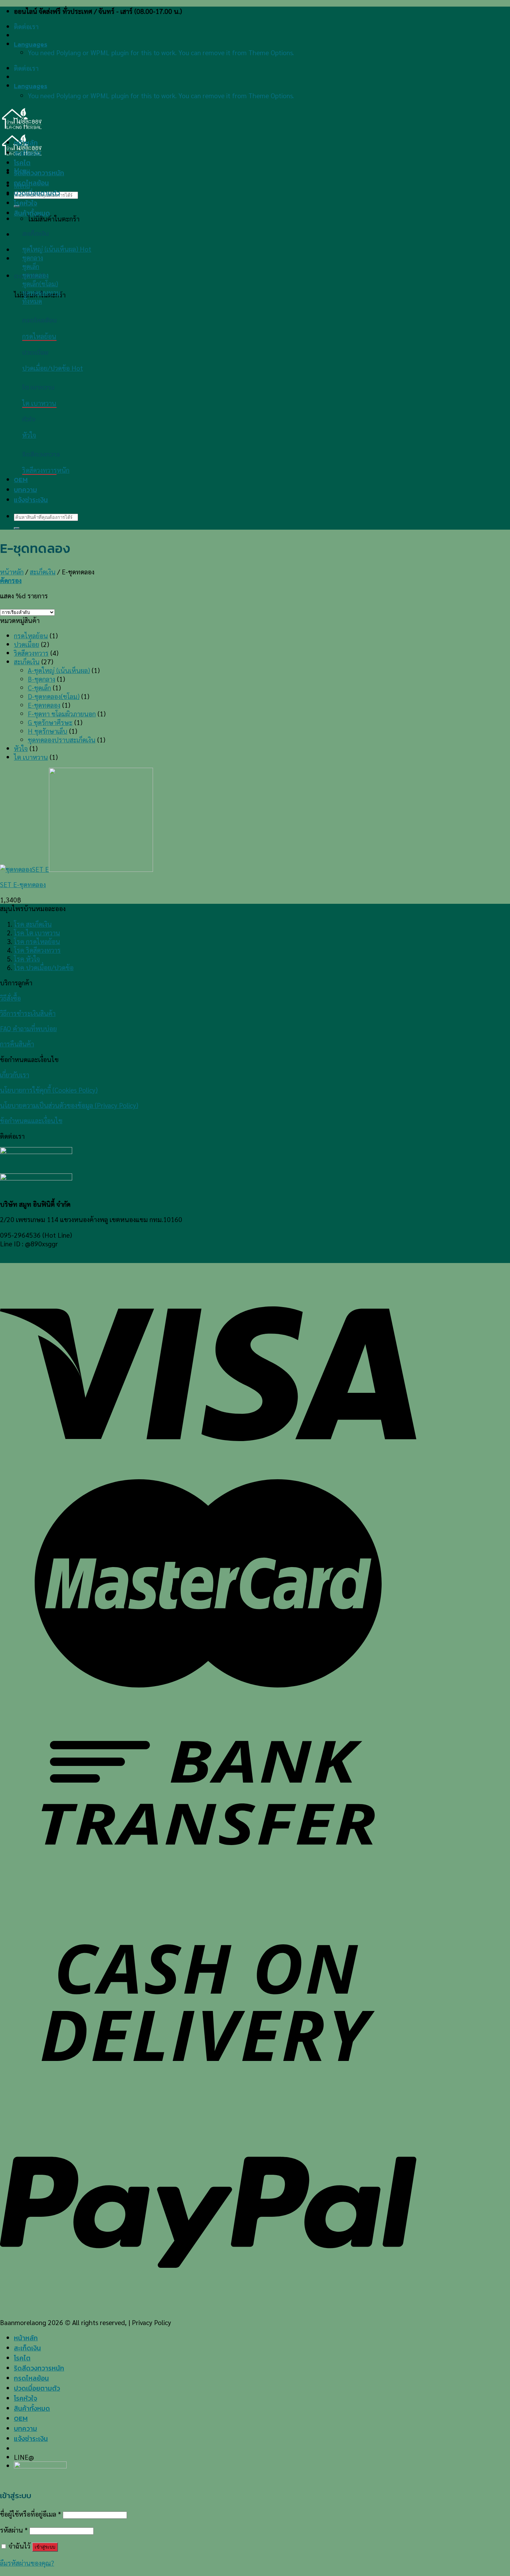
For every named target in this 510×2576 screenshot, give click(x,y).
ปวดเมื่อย (27, 644)
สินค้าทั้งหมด (32, 213)
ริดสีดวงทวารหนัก (39, 173)
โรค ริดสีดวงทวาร (37, 950)
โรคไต (22, 163)
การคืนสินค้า (17, 1043)
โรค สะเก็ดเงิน (33, 924)
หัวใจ (21, 748)
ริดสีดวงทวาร (31, 653)
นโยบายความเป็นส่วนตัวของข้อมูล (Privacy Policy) (69, 1105)
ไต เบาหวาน (31, 757)
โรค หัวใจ (27, 958)
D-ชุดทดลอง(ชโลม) (54, 696)
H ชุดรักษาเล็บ (48, 731)
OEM (21, 480)
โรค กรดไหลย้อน (37, 941)
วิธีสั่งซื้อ (10, 998)
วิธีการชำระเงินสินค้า (28, 1013)
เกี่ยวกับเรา (15, 1074)
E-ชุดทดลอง (44, 705)
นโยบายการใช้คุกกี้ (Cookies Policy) (49, 1090)
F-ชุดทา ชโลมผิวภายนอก (62, 713)
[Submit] (17, 528)
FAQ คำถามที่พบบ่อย (28, 1028)
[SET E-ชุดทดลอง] (76, 869)
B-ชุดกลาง (41, 679)
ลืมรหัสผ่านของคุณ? (27, 2563)
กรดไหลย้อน (31, 183)
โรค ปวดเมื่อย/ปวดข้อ (44, 967)
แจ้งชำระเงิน (31, 500)
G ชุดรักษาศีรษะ (50, 722)
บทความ (25, 490)
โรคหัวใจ (25, 203)
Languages (31, 44)
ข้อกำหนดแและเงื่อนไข (31, 1120)
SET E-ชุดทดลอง (23, 884)
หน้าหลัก (26, 143)
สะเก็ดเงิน (27, 153)
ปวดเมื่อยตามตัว (37, 193)
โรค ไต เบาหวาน (37, 932)
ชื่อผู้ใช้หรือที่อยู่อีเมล (31, 2514)
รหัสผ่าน (14, 2530)
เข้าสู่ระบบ (45, 2547)
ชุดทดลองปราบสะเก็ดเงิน (62, 739)
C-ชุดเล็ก (39, 687)
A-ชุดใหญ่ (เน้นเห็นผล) (59, 670)
